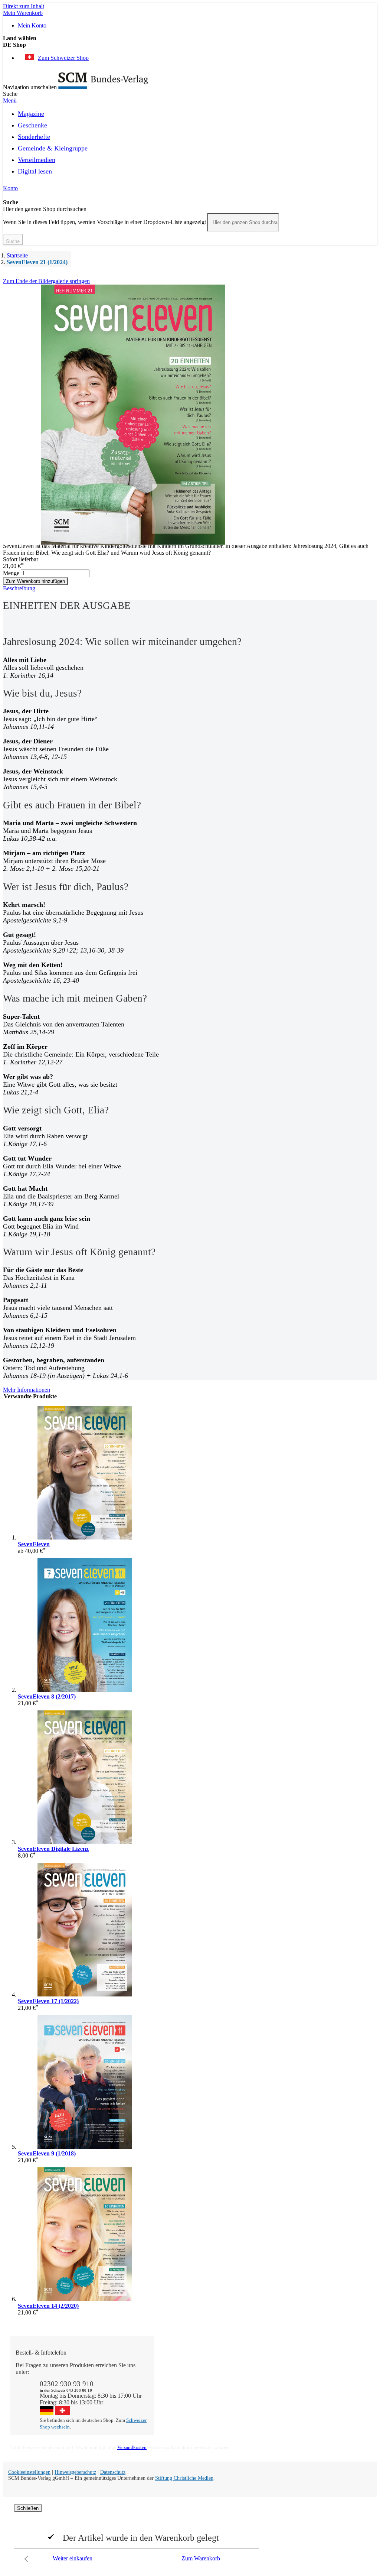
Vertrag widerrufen (184, 2405)
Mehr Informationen (27, 1390)
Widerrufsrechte (180, 2399)
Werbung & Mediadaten (262, 2392)
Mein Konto (32, 25)
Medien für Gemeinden (332, 2372)
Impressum (246, 2399)
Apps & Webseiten (255, 2379)
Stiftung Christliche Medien (184, 2478)
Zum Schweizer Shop (63, 58)
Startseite (17, 255)
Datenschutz (113, 2472)
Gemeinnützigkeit (254, 2372)
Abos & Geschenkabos (332, 2365)
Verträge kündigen (183, 2392)
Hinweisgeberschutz (75, 2472)
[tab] (190, 588)
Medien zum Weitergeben (335, 2385)
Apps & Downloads (185, 2372)
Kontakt (171, 2365)
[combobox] (243, 222)
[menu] (190, 145)
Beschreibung (19, 588)
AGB (312, 2392)
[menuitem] (31, 113)
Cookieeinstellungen (29, 2472)
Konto (10, 188)
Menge (11, 573)
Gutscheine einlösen (185, 2385)
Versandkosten (132, 2447)
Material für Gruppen (330, 2379)
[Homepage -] (103, 87)
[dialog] (190, 2535)
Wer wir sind (248, 2365)
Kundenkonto (178, 2379)
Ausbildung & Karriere (261, 2385)
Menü (10, 100)
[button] (190, 45)
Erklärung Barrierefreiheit (335, 2399)
